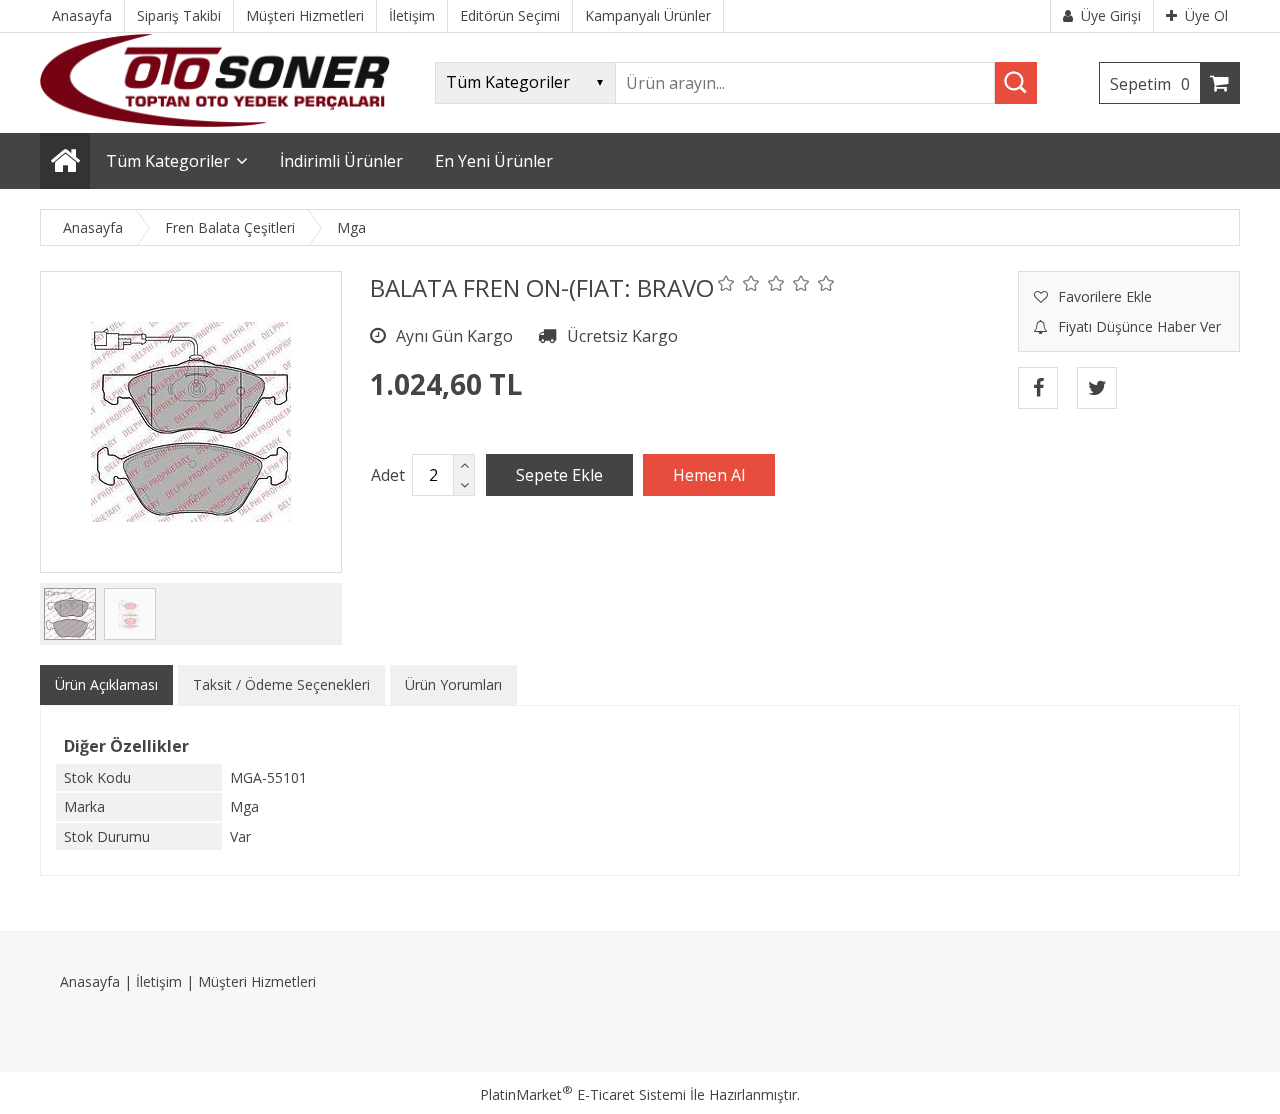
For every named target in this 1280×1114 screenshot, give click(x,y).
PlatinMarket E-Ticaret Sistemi (583, 1094)
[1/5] (726, 283)
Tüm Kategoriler (168, 161)
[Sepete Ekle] (559, 475)
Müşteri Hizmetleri (257, 981)
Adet (388, 475)
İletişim (159, 981)
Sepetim (1150, 84)
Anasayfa (90, 981)
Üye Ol (1206, 15)
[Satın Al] (709, 475)
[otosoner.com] (215, 121)
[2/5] (739, 283)
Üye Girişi (1111, 15)
